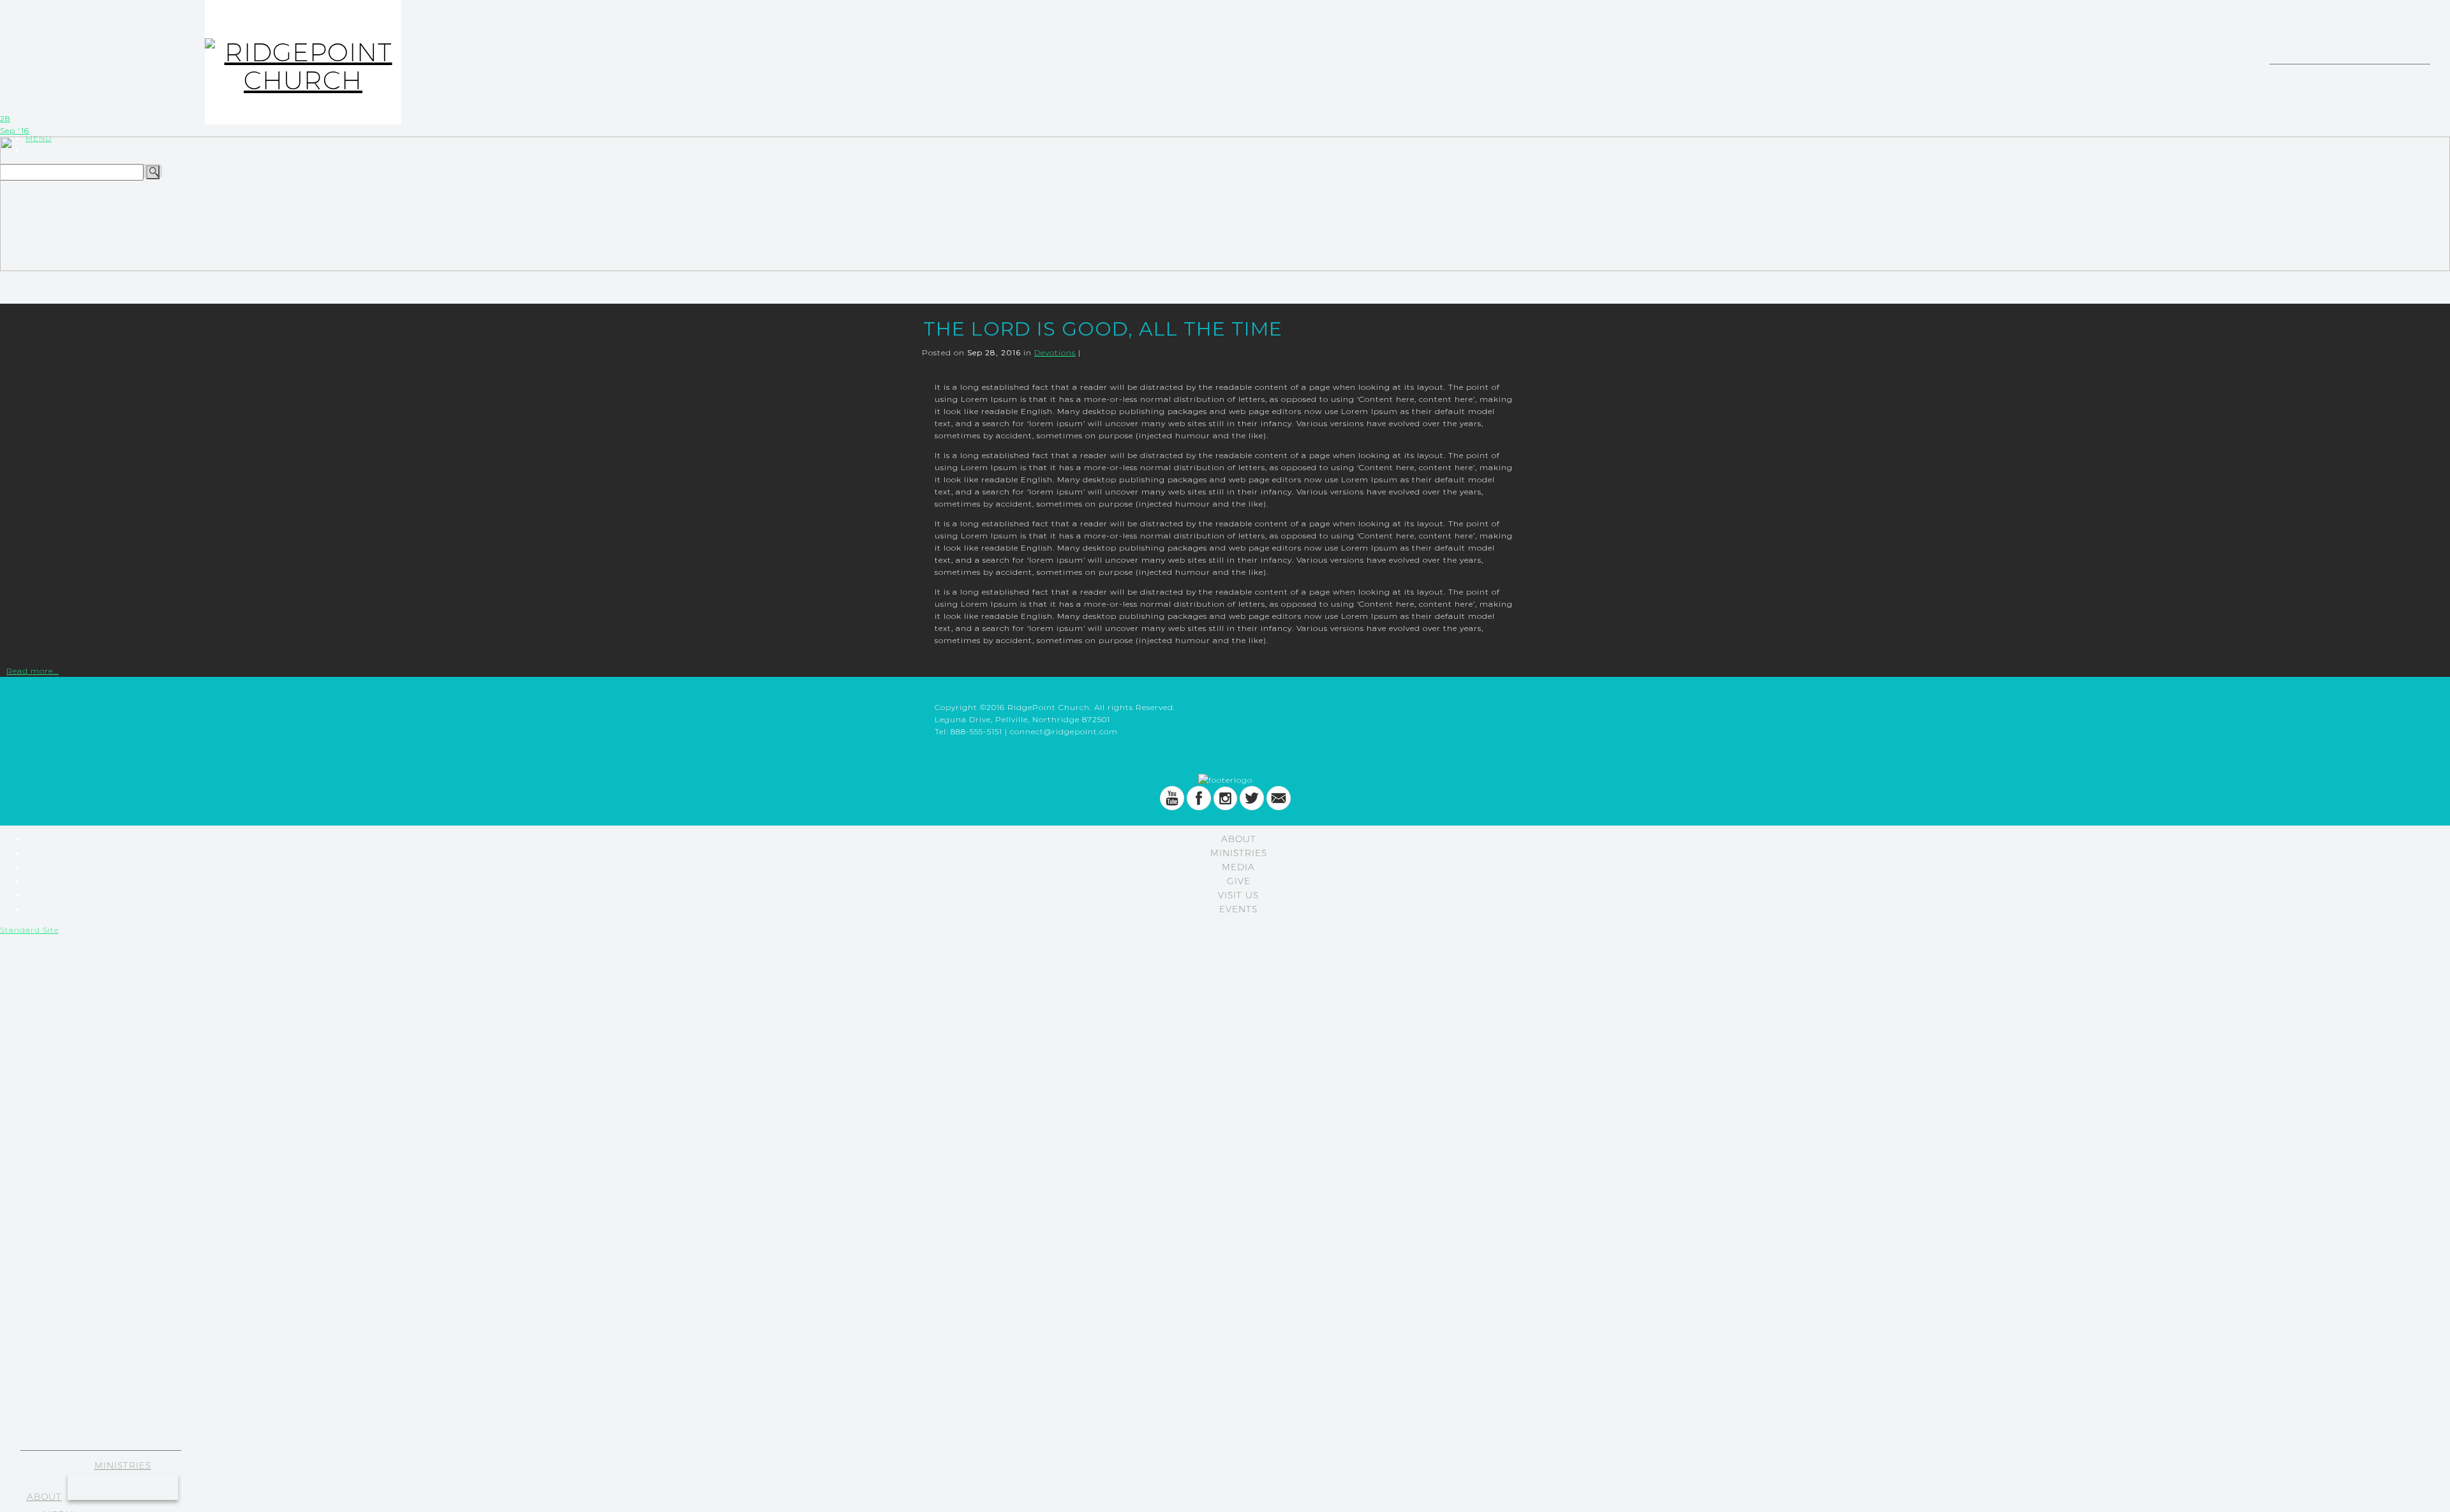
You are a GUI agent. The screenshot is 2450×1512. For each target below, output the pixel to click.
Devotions (1055, 352)
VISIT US (1238, 895)
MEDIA (1238, 867)
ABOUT (44, 1497)
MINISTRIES (123, 1465)
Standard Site (29, 930)
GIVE (1239, 881)
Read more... (33, 671)
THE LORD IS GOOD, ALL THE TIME (1103, 329)
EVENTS (1238, 909)
